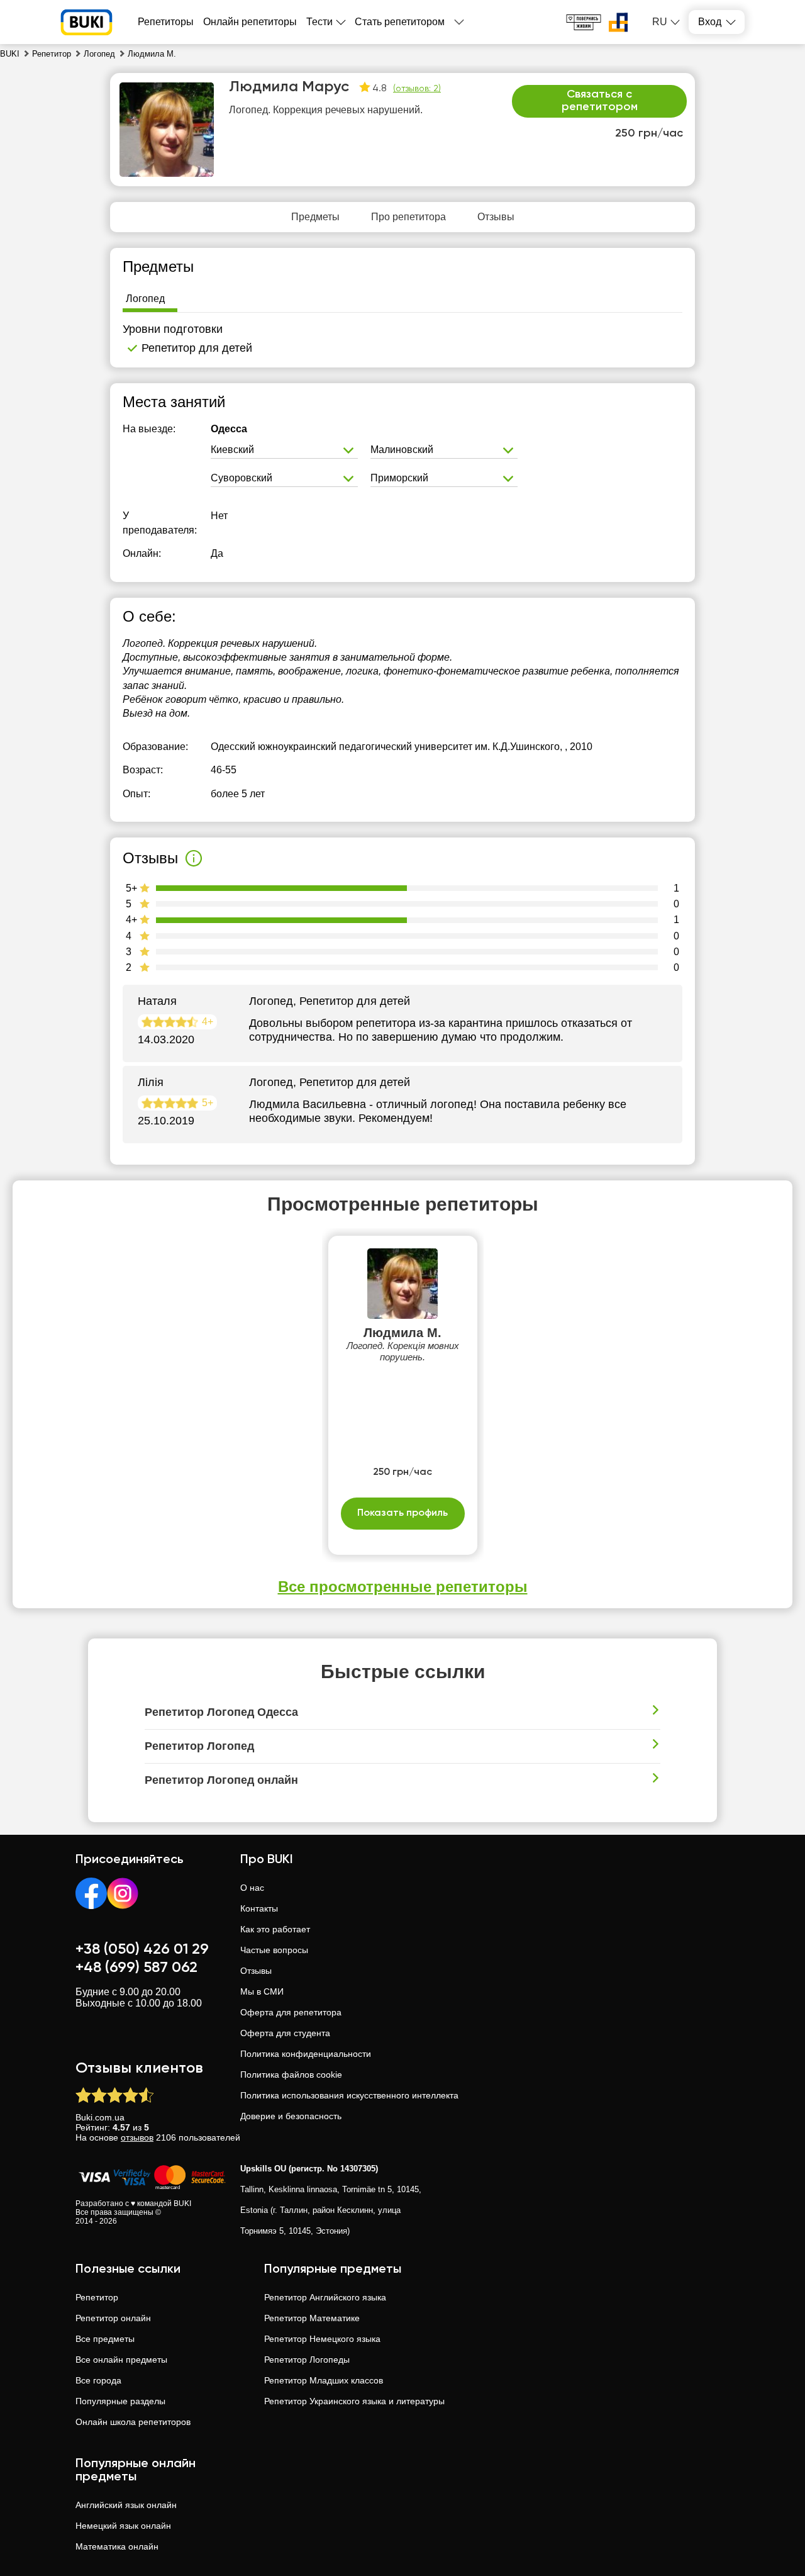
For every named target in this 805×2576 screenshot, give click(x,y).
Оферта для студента (285, 2033)
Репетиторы (166, 22)
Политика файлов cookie (291, 2075)
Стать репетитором (400, 22)
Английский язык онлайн (126, 2505)
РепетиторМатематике (312, 2318)
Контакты (259, 1908)
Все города (98, 2380)
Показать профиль (402, 1513)
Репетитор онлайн (113, 2318)
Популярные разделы (120, 2401)
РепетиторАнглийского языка (325, 2297)
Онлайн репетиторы (250, 22)
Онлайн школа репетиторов (133, 2422)
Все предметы (105, 2339)
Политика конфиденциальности (306, 2054)
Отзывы (256, 1971)
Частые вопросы (274, 1950)
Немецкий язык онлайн (123, 2526)
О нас (252, 1888)
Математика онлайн (117, 2546)
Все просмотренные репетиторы (403, 1587)
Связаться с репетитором (600, 101)
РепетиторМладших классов (324, 2380)
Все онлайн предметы (121, 2360)
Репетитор (97, 2297)
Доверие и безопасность (291, 2116)
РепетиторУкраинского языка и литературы (354, 2401)
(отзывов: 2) (417, 89)
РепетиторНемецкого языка (322, 2339)
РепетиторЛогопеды (307, 2360)
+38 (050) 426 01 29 (142, 1949)
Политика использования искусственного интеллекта (349, 2095)
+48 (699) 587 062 (136, 1968)
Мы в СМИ (262, 1991)
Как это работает (275, 1929)
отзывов (137, 2137)
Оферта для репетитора (291, 2012)
